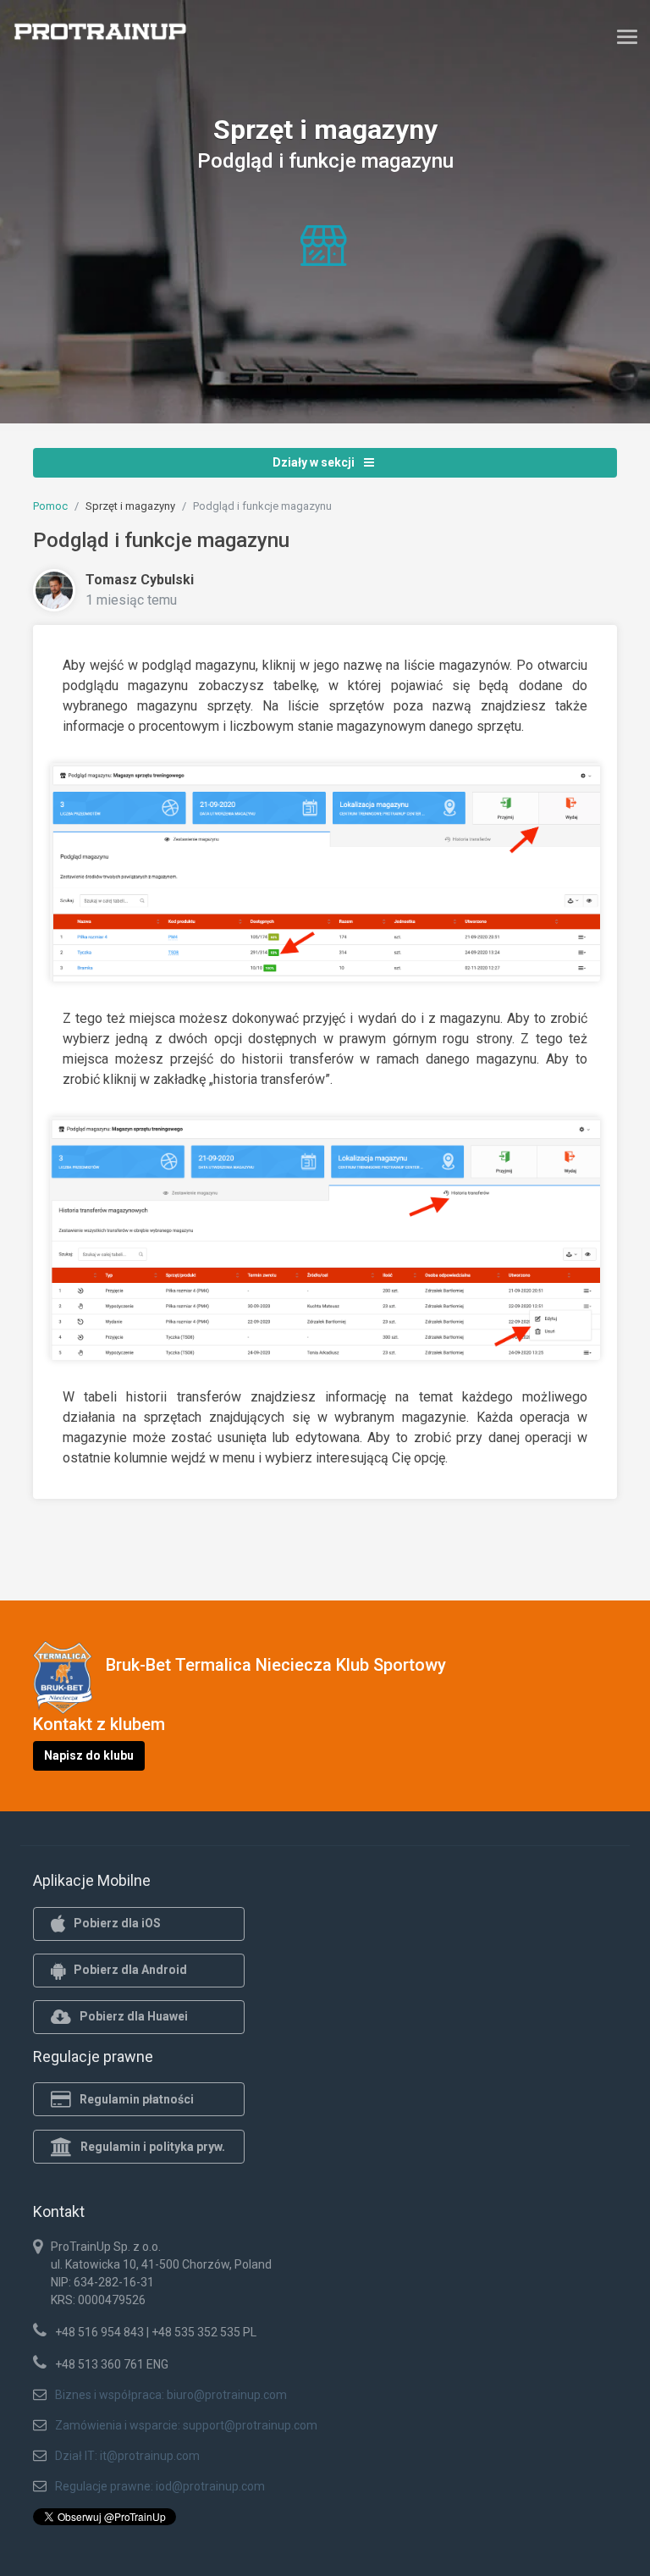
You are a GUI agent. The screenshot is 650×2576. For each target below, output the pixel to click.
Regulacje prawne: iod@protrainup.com (160, 2486)
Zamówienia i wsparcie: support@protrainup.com (186, 2425)
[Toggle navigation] (627, 36)
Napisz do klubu (89, 1755)
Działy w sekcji (315, 462)
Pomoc (50, 506)
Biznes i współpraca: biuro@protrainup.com (171, 2395)
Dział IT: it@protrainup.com (127, 2456)
